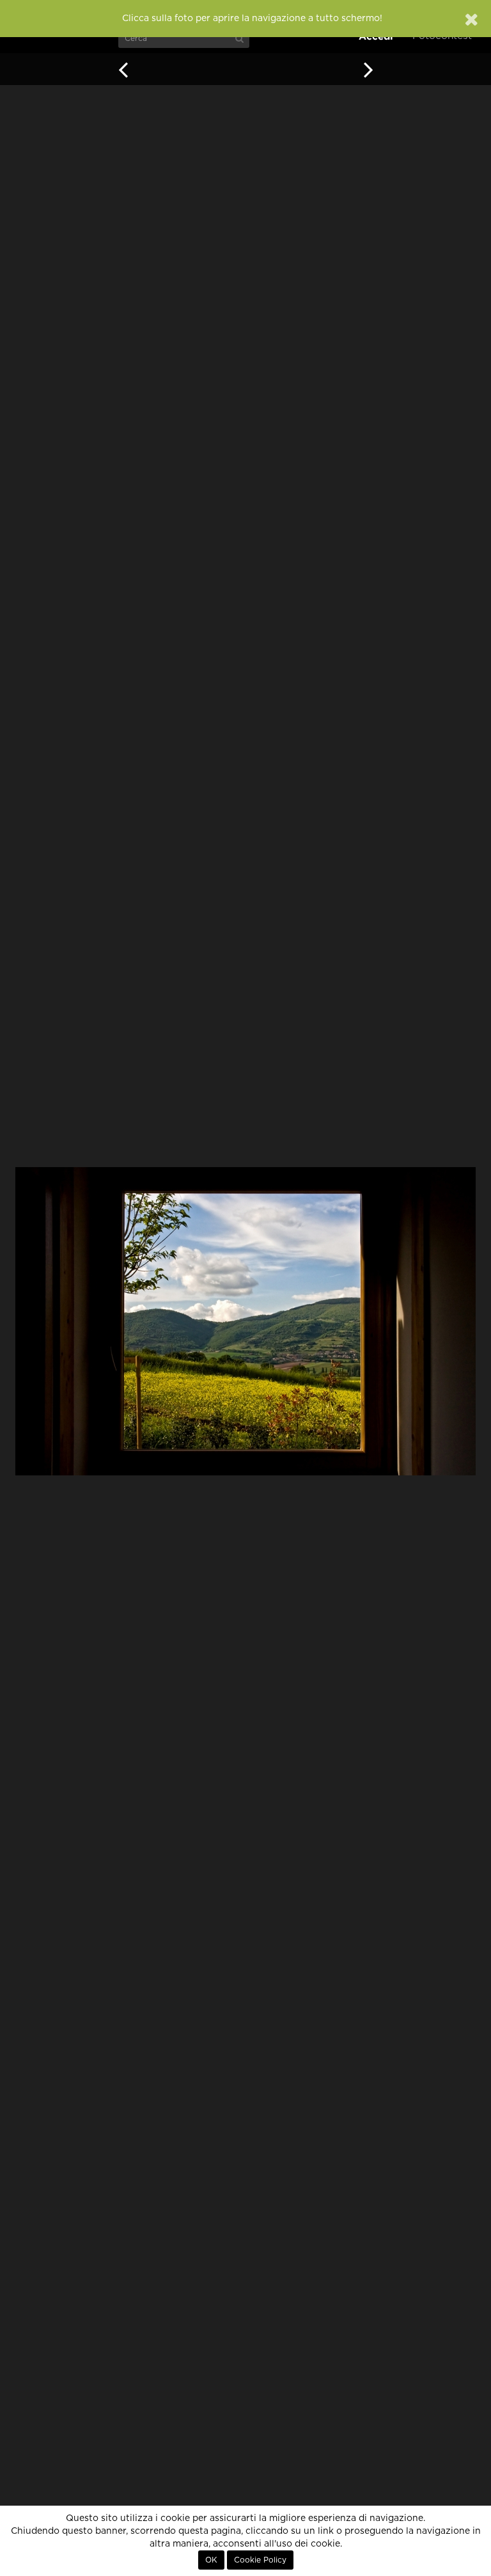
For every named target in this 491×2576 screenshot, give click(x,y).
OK (211, 2560)
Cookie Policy (260, 2560)
